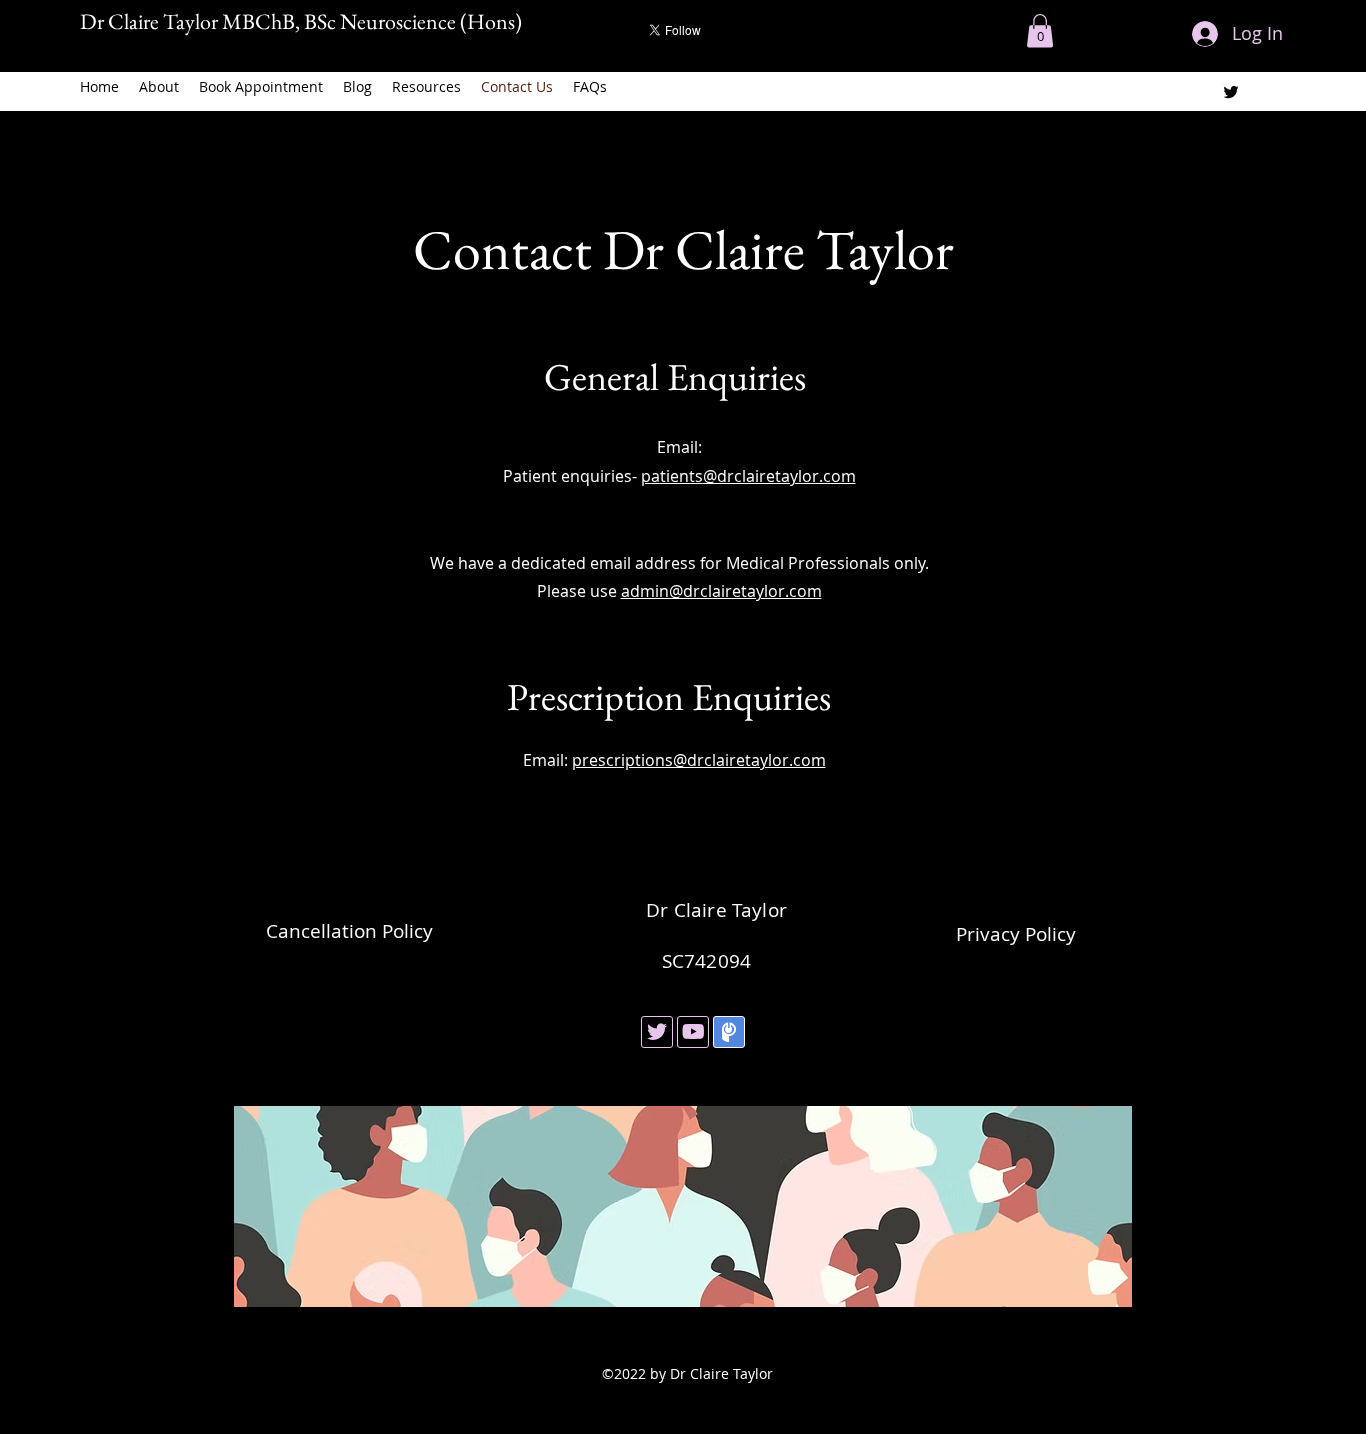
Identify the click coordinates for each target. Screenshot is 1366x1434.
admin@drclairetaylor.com (721, 591)
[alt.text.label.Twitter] (1231, 92)
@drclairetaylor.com (779, 476)
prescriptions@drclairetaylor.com (699, 760)
